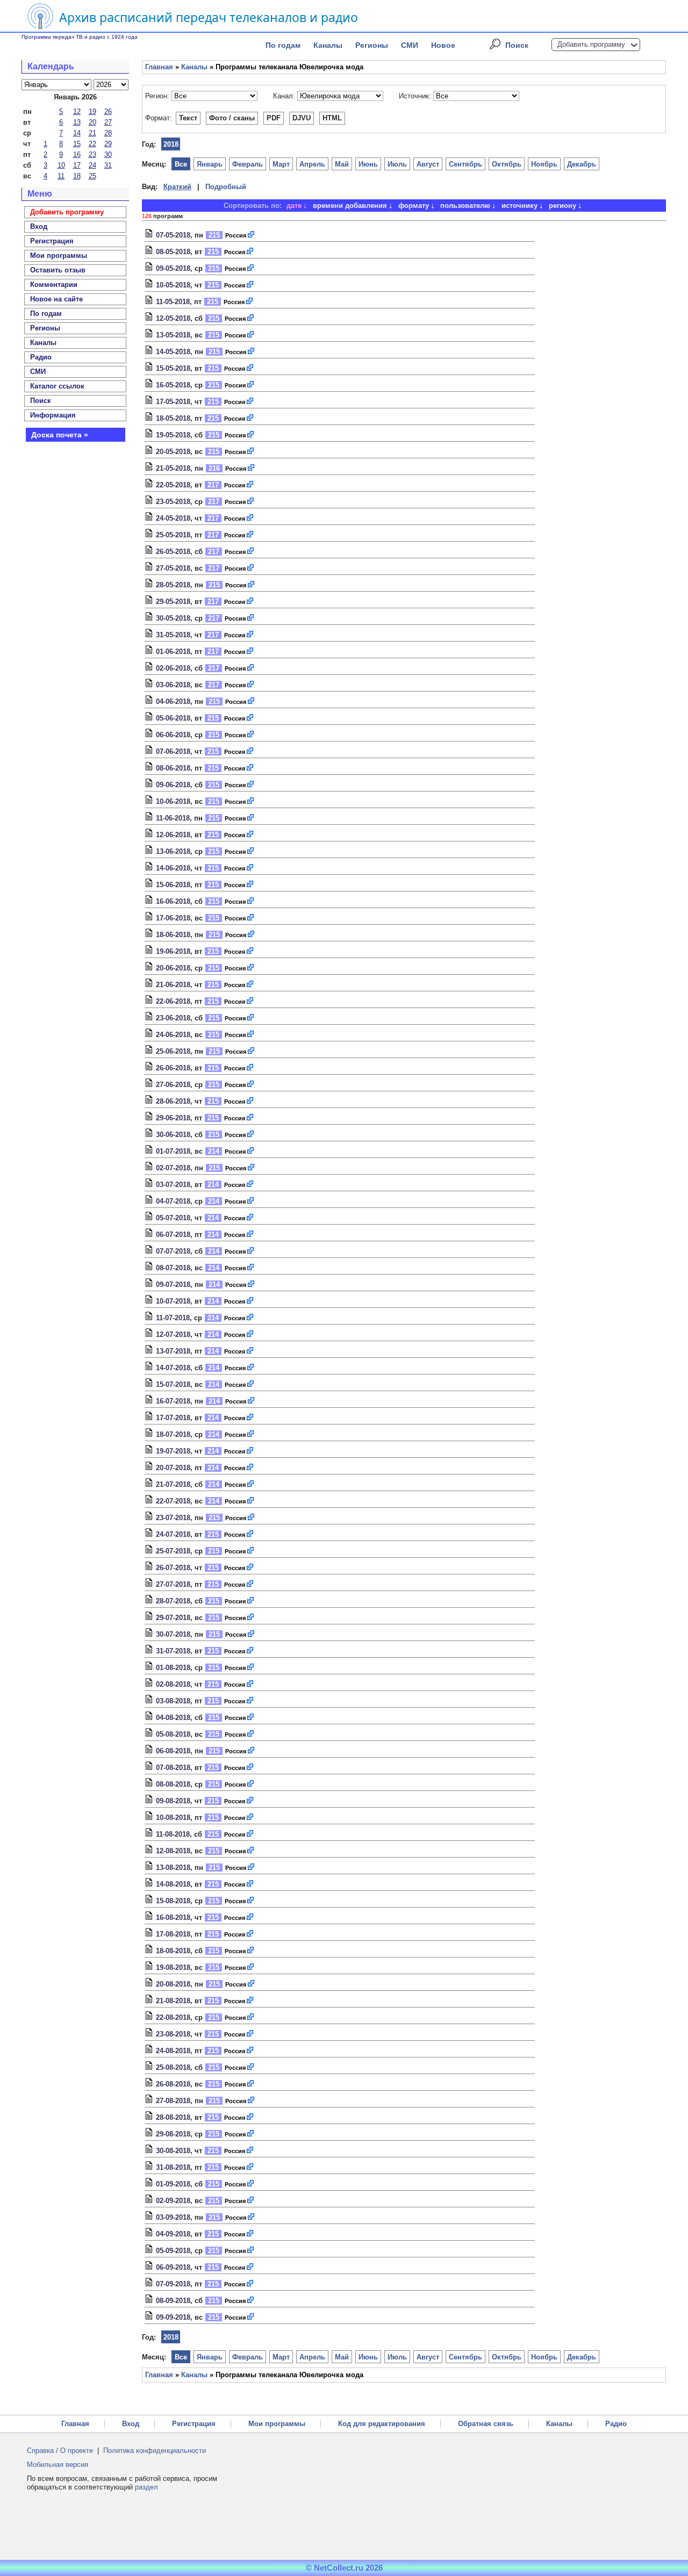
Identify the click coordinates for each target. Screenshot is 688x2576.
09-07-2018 (173, 1285)
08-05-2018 (173, 252)
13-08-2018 (173, 1868)
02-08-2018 (173, 1684)
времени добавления (350, 206)
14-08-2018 (173, 1884)
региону (562, 206)
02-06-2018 (173, 668)
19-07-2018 (173, 1451)
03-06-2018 (173, 685)
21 (92, 133)
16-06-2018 (173, 901)
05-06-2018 (173, 718)
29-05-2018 (173, 602)
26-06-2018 (173, 1068)
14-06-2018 (173, 868)
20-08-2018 (173, 1984)
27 (108, 122)
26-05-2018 (173, 552)
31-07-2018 (173, 1651)
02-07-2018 (173, 1168)
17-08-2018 (173, 1934)
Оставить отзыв (58, 270)
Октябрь (507, 164)
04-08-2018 (173, 1718)
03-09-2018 (173, 2217)
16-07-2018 (173, 1401)
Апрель (312, 164)
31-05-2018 (173, 635)
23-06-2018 (173, 1018)
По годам (283, 45)
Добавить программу (591, 44)
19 (92, 111)
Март (281, 164)
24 (92, 165)
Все (181, 164)
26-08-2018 (173, 2084)
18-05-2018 (173, 418)
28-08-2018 (173, 2117)
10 (61, 165)
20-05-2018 (173, 452)
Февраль (248, 164)
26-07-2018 (173, 1568)
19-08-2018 (173, 1967)
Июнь (368, 164)
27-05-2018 (173, 568)
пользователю (465, 206)
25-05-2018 (173, 535)
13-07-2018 (173, 1351)
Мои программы (59, 256)
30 (108, 154)
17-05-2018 (173, 402)
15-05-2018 (173, 368)
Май (342, 164)
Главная (159, 67)
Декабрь (582, 164)
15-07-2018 (173, 1384)
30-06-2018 (173, 1135)
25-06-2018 (173, 1051)
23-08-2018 (173, 2034)
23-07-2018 (173, 1518)
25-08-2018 (173, 2067)
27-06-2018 (173, 1085)
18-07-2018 (173, 1434)
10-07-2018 (173, 1301)
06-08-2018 (173, 1751)
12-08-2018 (173, 1851)
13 (77, 122)
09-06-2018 (173, 785)
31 (108, 165)
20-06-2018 (173, 968)
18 (77, 176)
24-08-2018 (173, 2051)
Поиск (517, 45)
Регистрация (194, 2424)
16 (77, 154)
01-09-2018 (173, 2184)
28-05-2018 (173, 585)
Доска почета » (60, 435)
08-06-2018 (173, 768)
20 (92, 122)
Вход (131, 2424)
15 (77, 144)
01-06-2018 (173, 652)
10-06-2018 (173, 801)
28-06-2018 (173, 1101)
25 (92, 176)
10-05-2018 (173, 285)
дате (294, 206)
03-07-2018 (173, 1185)
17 (77, 165)
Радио (41, 357)
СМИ (410, 45)
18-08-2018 (173, 1951)
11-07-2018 (173, 1318)
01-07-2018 (173, 1151)
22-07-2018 (173, 1501)
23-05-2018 (173, 502)
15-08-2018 (173, 1901)
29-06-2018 (173, 1118)
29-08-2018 (173, 2134)
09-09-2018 (173, 2317)
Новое (443, 45)
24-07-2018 (173, 1534)
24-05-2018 (173, 518)
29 (108, 144)
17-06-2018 (173, 918)
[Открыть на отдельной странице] (252, 235)
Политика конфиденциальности (155, 2451)
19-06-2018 (173, 951)
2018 (171, 144)
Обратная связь (486, 2424)
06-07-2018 (173, 1235)
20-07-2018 (173, 1468)
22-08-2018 (173, 2017)
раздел (146, 2487)
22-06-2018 (173, 1001)
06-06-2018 (173, 735)
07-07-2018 (173, 1251)
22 (92, 144)
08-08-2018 (173, 1784)
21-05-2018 (173, 468)
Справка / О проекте (60, 2451)
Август (428, 164)
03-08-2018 (173, 1701)
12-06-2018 (173, 835)
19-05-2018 (173, 435)
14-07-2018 (173, 1368)
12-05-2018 (173, 318)
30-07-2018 (173, 1634)
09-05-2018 (173, 268)
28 (108, 133)
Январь (210, 164)
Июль (397, 164)
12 (77, 111)
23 (92, 154)
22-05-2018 (173, 485)
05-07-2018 (173, 1218)
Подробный (226, 187)
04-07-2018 (173, 1201)
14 (77, 133)
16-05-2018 (173, 385)
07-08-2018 (173, 1768)
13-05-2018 (173, 335)
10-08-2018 (173, 1818)
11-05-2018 (173, 302)
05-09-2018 (173, 2251)
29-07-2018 (173, 1618)
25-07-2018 (173, 1551)
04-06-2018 (173, 701)
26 (108, 111)
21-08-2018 (173, 2001)
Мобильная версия (58, 2465)
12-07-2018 (173, 1334)
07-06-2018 (173, 751)
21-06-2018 (173, 985)
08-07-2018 (173, 1268)
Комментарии (54, 285)
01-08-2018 (173, 1668)
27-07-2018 (173, 1584)
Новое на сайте (56, 299)
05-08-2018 (173, 1734)
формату (414, 206)
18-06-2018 (173, 935)
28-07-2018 (173, 1601)
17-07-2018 (173, 1418)
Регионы (372, 45)
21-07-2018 (173, 1484)
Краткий (177, 187)
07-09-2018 (173, 2284)
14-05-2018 (173, 352)
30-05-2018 (173, 618)
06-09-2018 (173, 2267)
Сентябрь (465, 164)
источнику (519, 206)
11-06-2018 (173, 818)
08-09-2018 (173, 2301)
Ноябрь (544, 164)
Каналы (328, 45)
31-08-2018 (173, 2167)
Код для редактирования (382, 2424)
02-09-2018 (173, 2201)
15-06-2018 (173, 885)
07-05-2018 (173, 235)
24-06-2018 (173, 1035)
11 (61, 176)
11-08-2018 (173, 1834)
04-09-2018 (173, 2234)
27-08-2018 (173, 2101)
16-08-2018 (173, 1917)
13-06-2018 (173, 851)
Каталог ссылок (57, 386)
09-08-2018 (173, 1801)
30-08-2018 (173, 2151)
